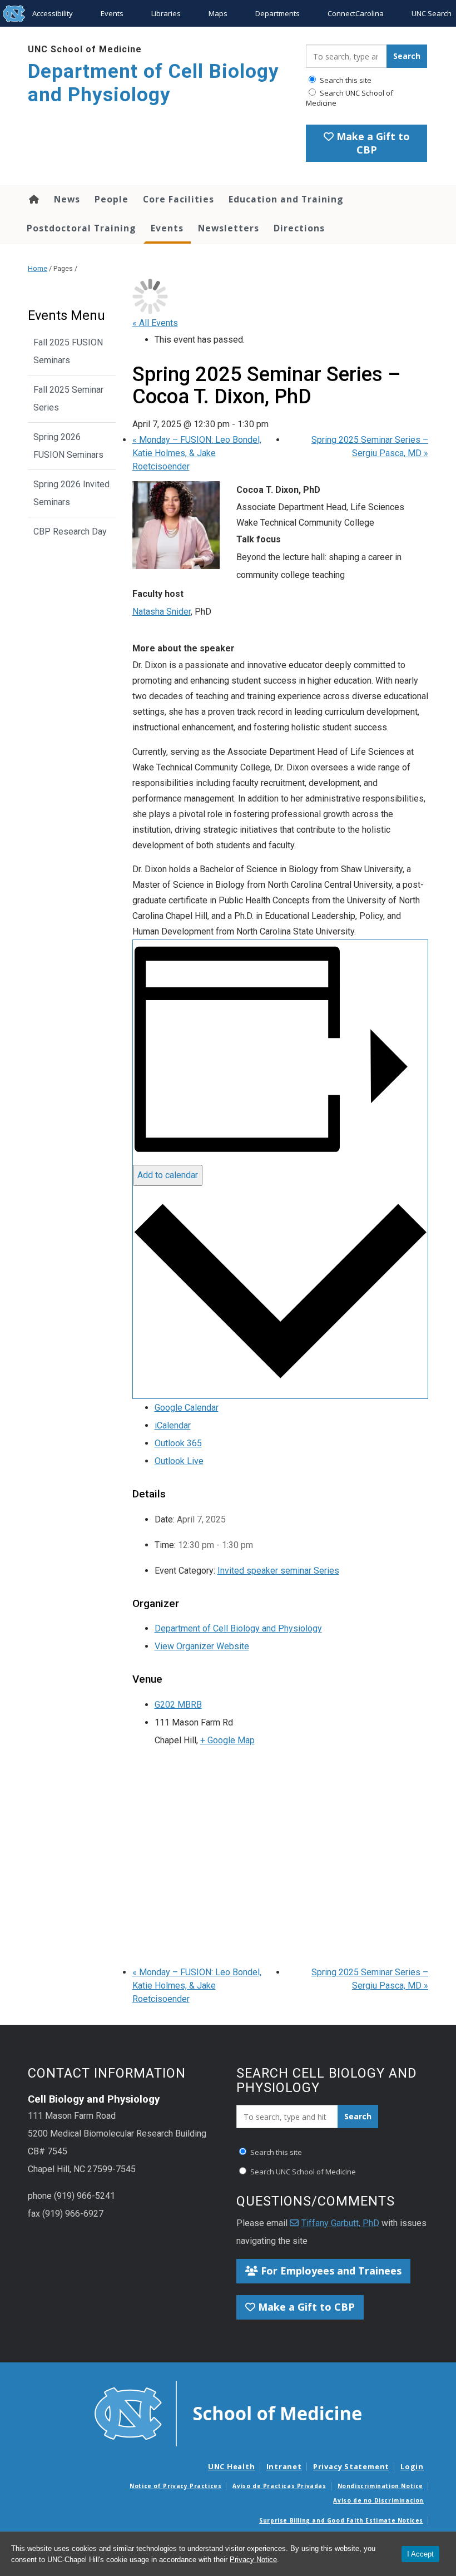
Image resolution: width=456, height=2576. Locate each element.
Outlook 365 (178, 1443)
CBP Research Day (70, 531)
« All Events (155, 323)
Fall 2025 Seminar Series (68, 399)
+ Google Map (227, 1740)
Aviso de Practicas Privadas (279, 2486)
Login (412, 2466)
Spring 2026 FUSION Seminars (68, 446)
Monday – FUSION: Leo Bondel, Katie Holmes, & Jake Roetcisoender (197, 453)
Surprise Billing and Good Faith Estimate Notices (341, 2520)
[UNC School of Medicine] (228, 2412)
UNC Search (432, 13)
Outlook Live (179, 1461)
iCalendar (173, 1425)
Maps (218, 13)
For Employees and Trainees (330, 2271)
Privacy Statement (351, 2466)
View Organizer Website (202, 1646)
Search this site (345, 80)
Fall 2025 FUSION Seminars (68, 351)
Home (33, 199)
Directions (299, 228)
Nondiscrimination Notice (380, 2486)
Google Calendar (187, 1408)
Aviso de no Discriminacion (378, 2500)
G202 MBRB (178, 1705)
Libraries (166, 13)
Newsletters (229, 228)
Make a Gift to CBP (372, 143)
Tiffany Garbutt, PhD (340, 2223)
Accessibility (53, 13)
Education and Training (286, 199)
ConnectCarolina (356, 13)
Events (112, 13)
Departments (277, 13)
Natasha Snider (162, 612)
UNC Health (232, 2466)
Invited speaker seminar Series (278, 1571)
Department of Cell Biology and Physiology (153, 83)
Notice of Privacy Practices (175, 2486)
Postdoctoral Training (81, 228)
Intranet (284, 2466)
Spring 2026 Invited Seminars (71, 493)
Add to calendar (168, 1175)
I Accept (420, 2554)
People (111, 199)
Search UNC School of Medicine (350, 98)
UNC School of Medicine (85, 49)
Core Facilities (179, 199)
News (67, 199)
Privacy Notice (253, 2560)
